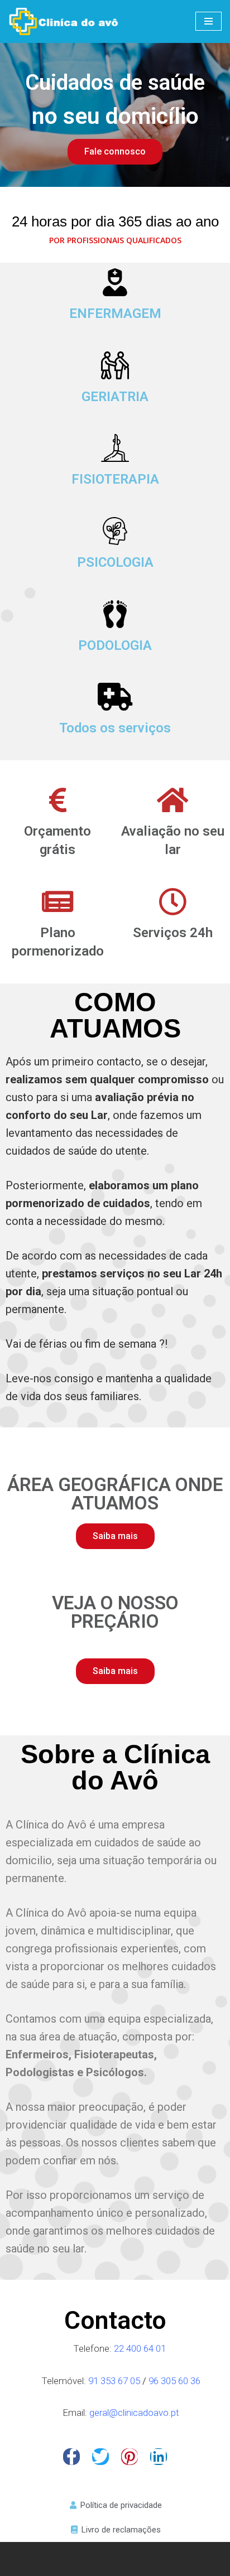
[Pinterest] (130, 2457)
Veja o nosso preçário (115, 1612)
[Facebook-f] (71, 2457)
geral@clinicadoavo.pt (134, 2413)
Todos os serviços (115, 728)
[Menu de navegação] (209, 21)
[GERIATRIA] (115, 365)
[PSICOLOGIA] (115, 531)
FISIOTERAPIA (115, 479)
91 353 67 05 (115, 2381)
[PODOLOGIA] (115, 614)
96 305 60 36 (174, 2381)
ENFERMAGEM (115, 313)
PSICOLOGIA (115, 562)
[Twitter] (100, 2457)
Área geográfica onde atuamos (115, 1494)
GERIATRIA (115, 397)
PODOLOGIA (115, 645)
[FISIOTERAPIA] (115, 448)
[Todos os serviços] (115, 697)
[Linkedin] (159, 2457)
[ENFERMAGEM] (115, 282)
